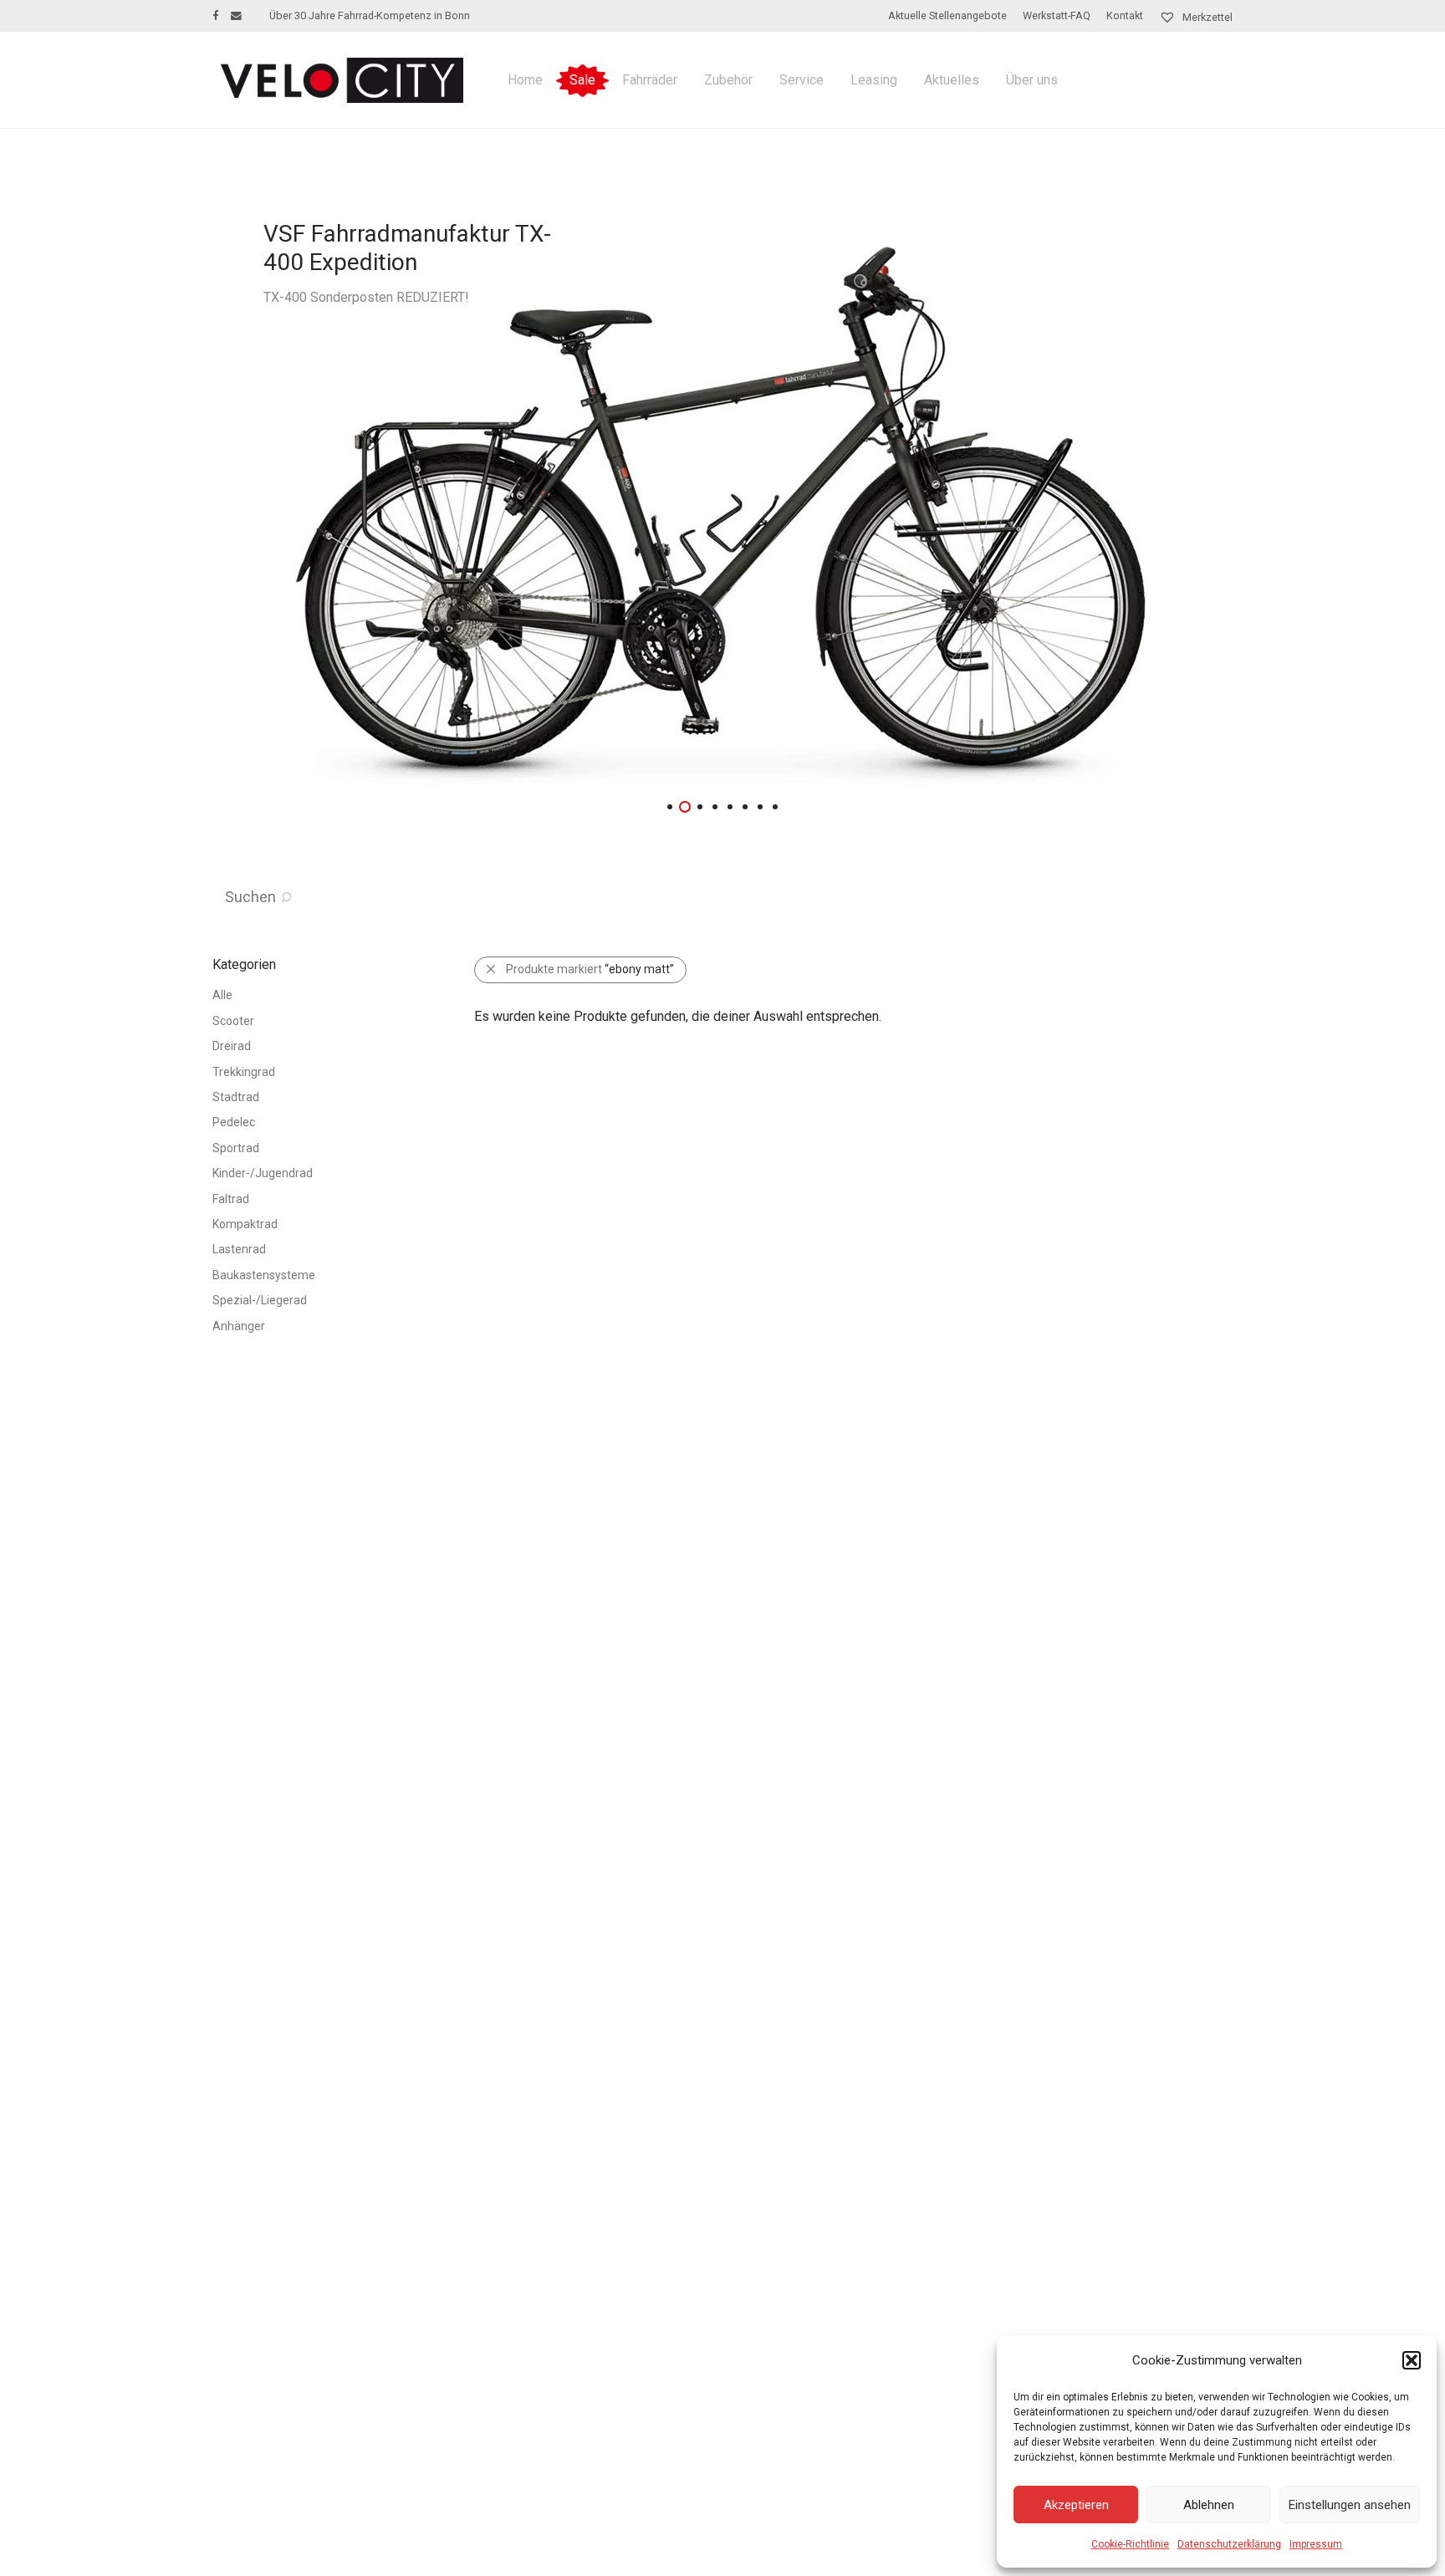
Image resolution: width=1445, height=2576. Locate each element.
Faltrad (231, 1199)
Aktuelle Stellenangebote (947, 16)
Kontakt (1125, 16)
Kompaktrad (245, 1224)
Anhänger (239, 1326)
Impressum (1316, 2544)
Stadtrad (236, 1097)
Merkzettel (1206, 17)
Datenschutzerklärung (1229, 2544)
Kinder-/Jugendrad (263, 1173)
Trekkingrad (244, 1072)
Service (802, 80)
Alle (222, 995)
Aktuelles (952, 80)
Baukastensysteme (264, 1275)
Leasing (874, 80)
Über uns (1032, 80)
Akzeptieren (1076, 2505)
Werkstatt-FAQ (1057, 16)
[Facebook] (215, 15)
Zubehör (728, 80)
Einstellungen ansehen (1350, 2505)
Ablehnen (1209, 2505)
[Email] (236, 15)
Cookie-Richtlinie (1130, 2544)
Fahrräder (650, 80)
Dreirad (232, 1046)
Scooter (233, 1021)
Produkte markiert (590, 969)
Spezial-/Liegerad (260, 1300)
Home (525, 80)
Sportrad (236, 1148)
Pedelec (234, 1122)
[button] (1412, 2360)
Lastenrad (239, 1249)
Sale (582, 80)
